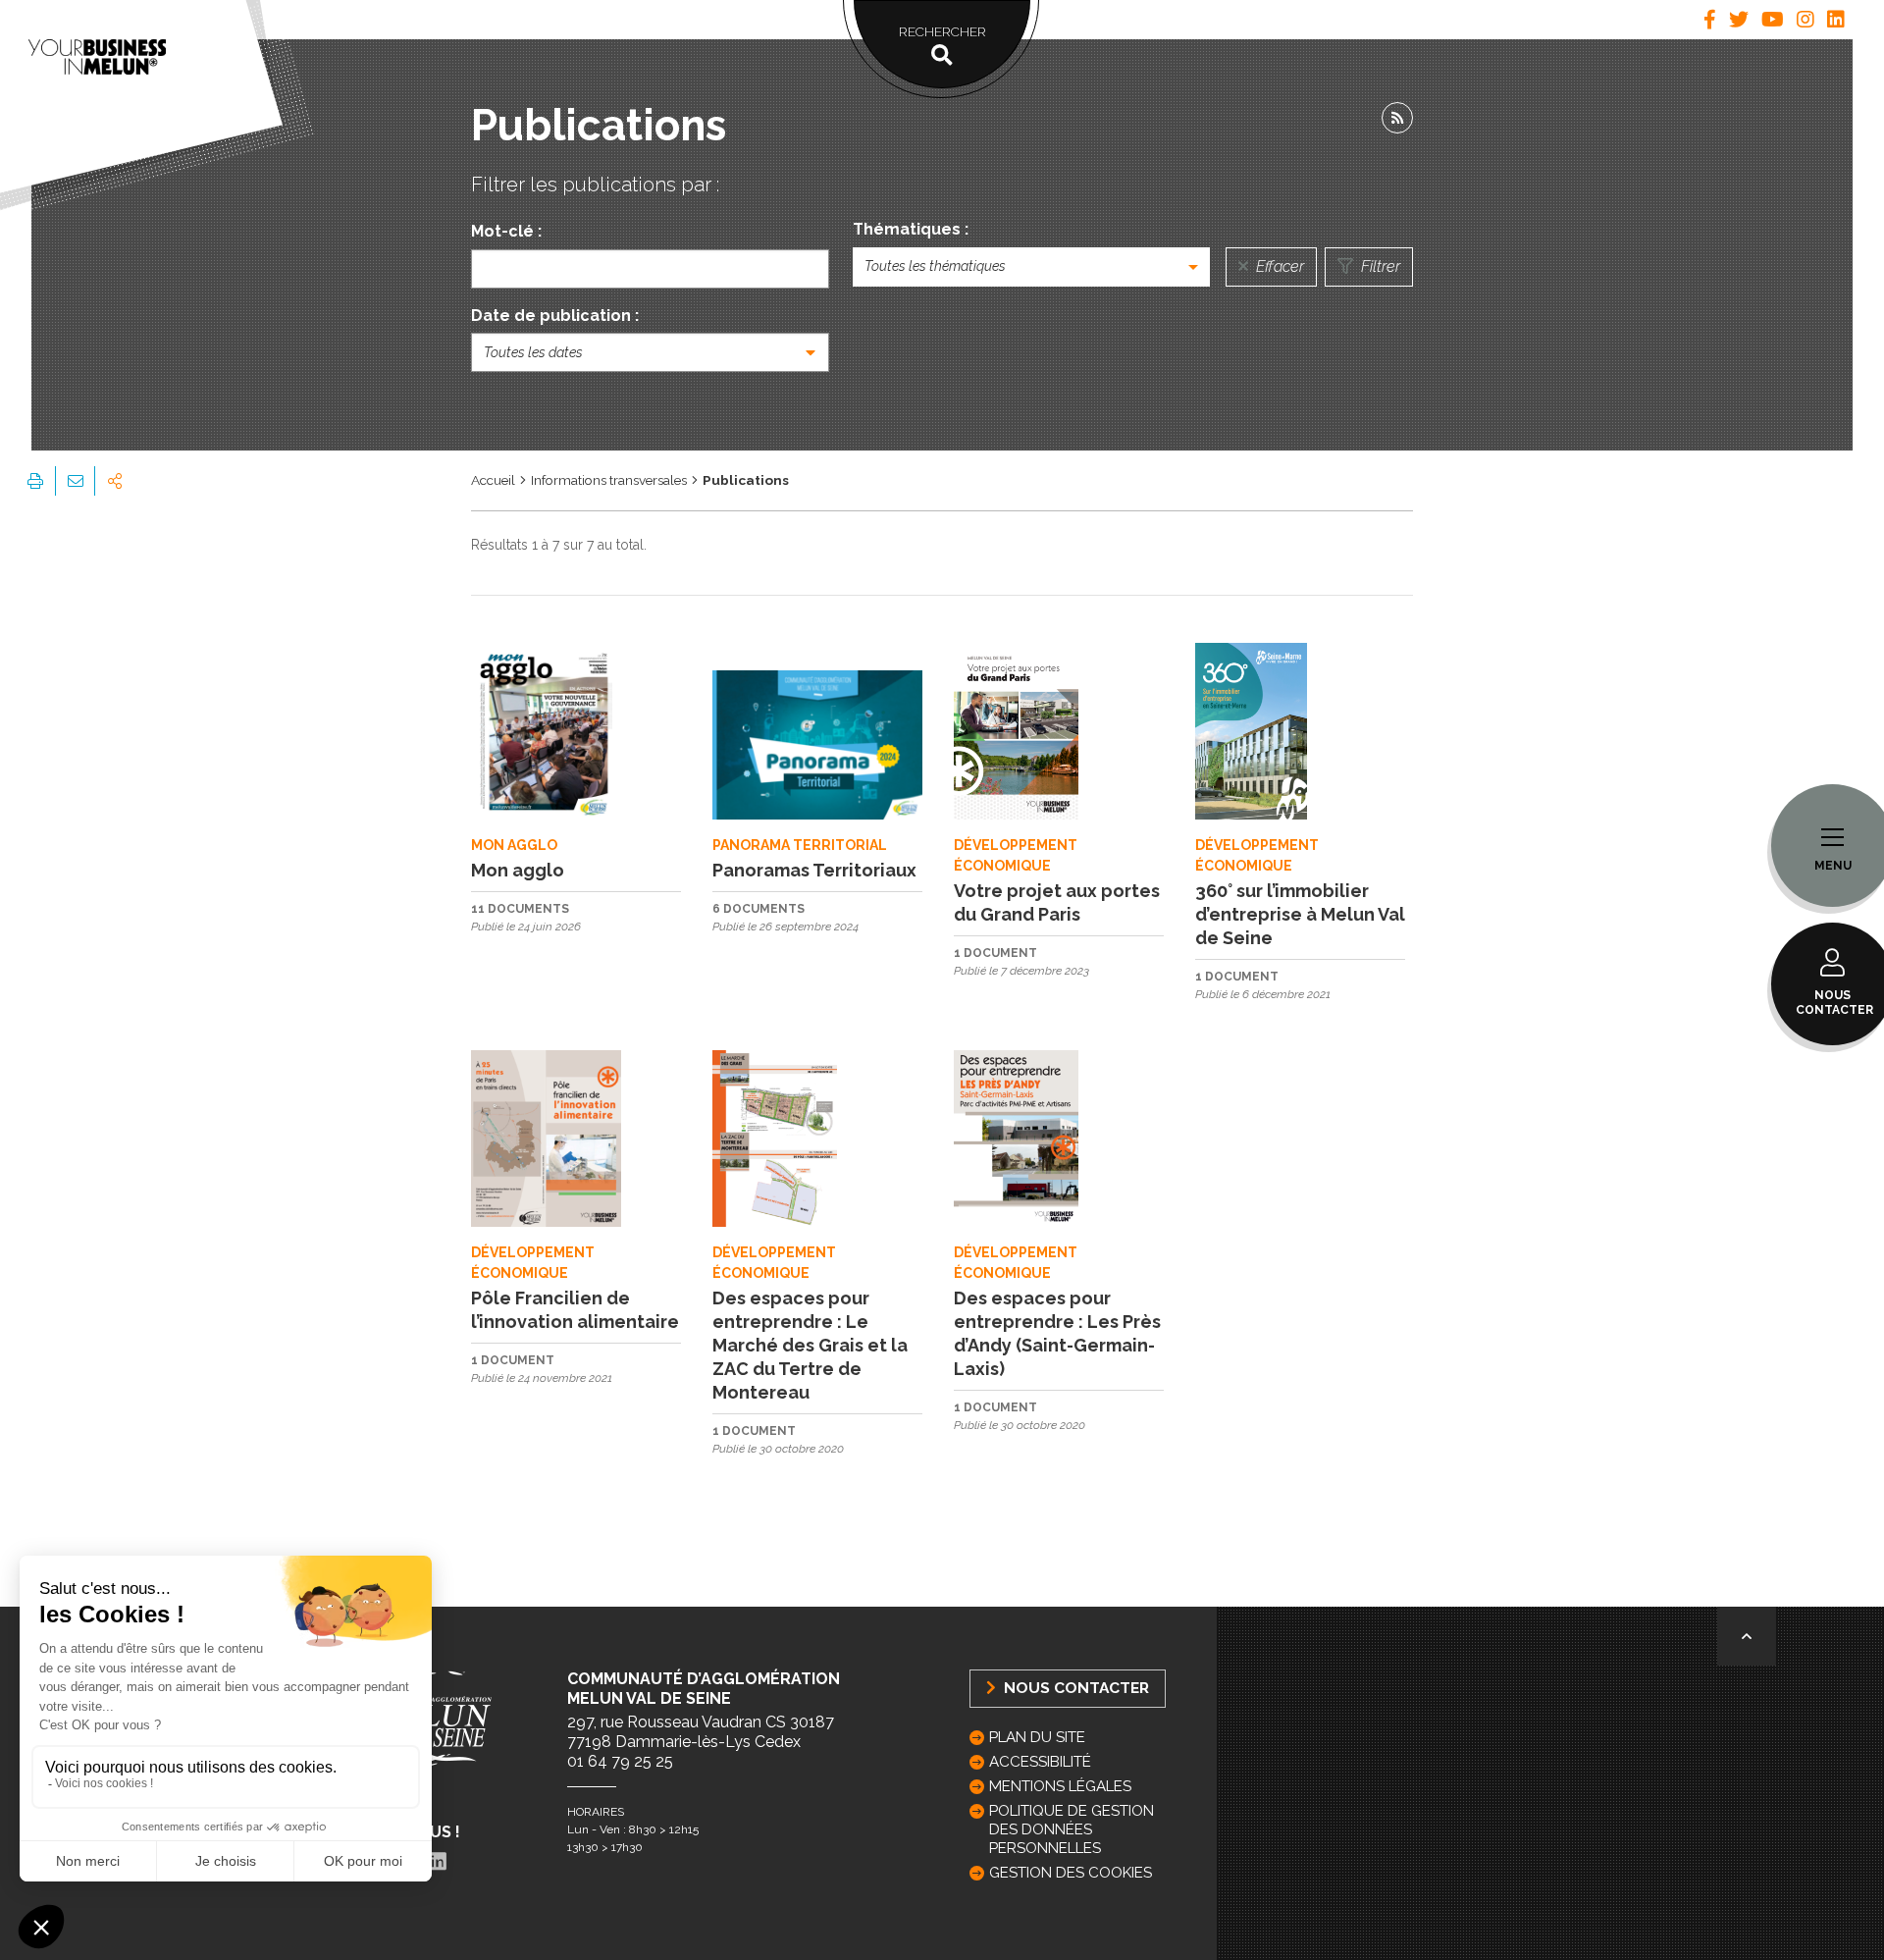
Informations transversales (609, 480)
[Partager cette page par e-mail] (75, 481)
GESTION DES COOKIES (1071, 1873)
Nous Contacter (1074, 1688)
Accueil (493, 480)
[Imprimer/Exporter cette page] (35, 481)
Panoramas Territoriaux (814, 870)
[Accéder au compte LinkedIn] (1836, 20)
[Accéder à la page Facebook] (1710, 20)
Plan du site (1037, 1737)
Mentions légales (1060, 1786)
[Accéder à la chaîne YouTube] (1773, 20)
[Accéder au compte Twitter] (1739, 20)
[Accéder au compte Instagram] (1805, 20)
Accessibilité (1040, 1762)
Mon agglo (518, 870)
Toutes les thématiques (935, 266)
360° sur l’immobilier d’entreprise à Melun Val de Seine (1300, 914)
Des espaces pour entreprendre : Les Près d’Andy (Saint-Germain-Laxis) (1057, 1333)
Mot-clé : (506, 231)
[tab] (1710, 20)
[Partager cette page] (115, 481)
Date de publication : (555, 316)
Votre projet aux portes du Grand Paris (1057, 902)
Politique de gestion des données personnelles (1072, 1829)
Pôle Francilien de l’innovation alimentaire (575, 1310)
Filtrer (1379, 266)
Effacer (1278, 266)
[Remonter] (1747, 1636)
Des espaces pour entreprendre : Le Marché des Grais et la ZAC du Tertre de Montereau (810, 1345)
